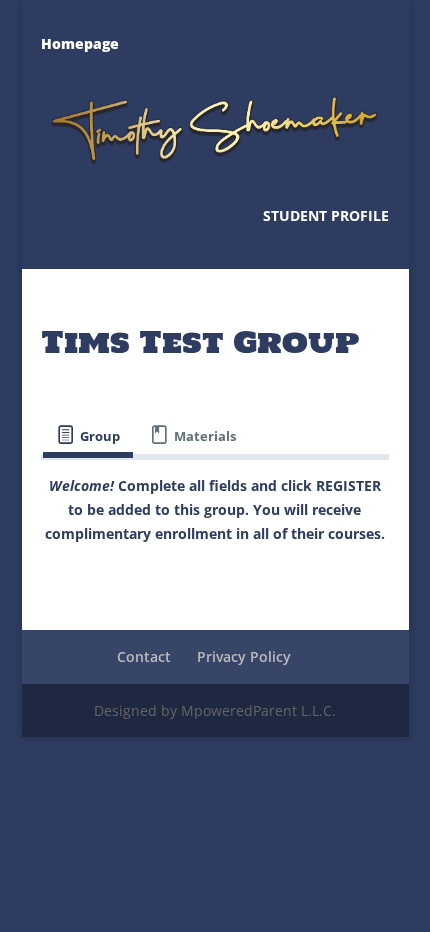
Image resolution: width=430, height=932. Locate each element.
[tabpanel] (215, 509)
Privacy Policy (244, 656)
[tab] (88, 435)
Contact (144, 656)
